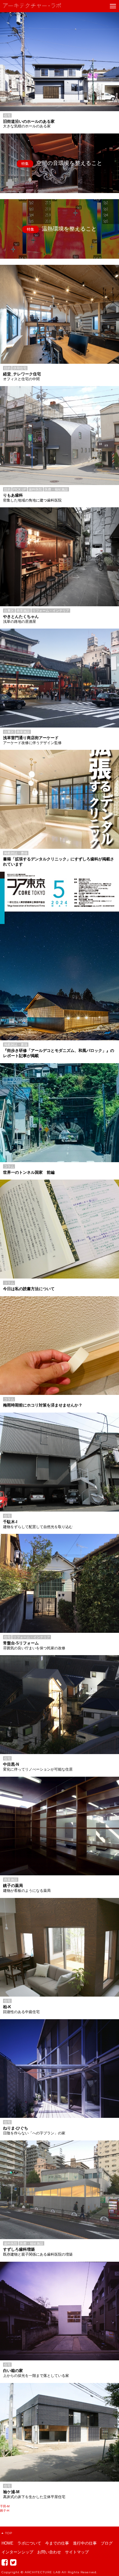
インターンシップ (17, 2552)
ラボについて (29, 2543)
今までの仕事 (57, 2543)
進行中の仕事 (85, 2543)
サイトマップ (77, 2552)
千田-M (5, 2506)
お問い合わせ (49, 2552)
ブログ (107, 2543)
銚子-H (5, 2510)
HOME (7, 2543)
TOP (9, 2533)
